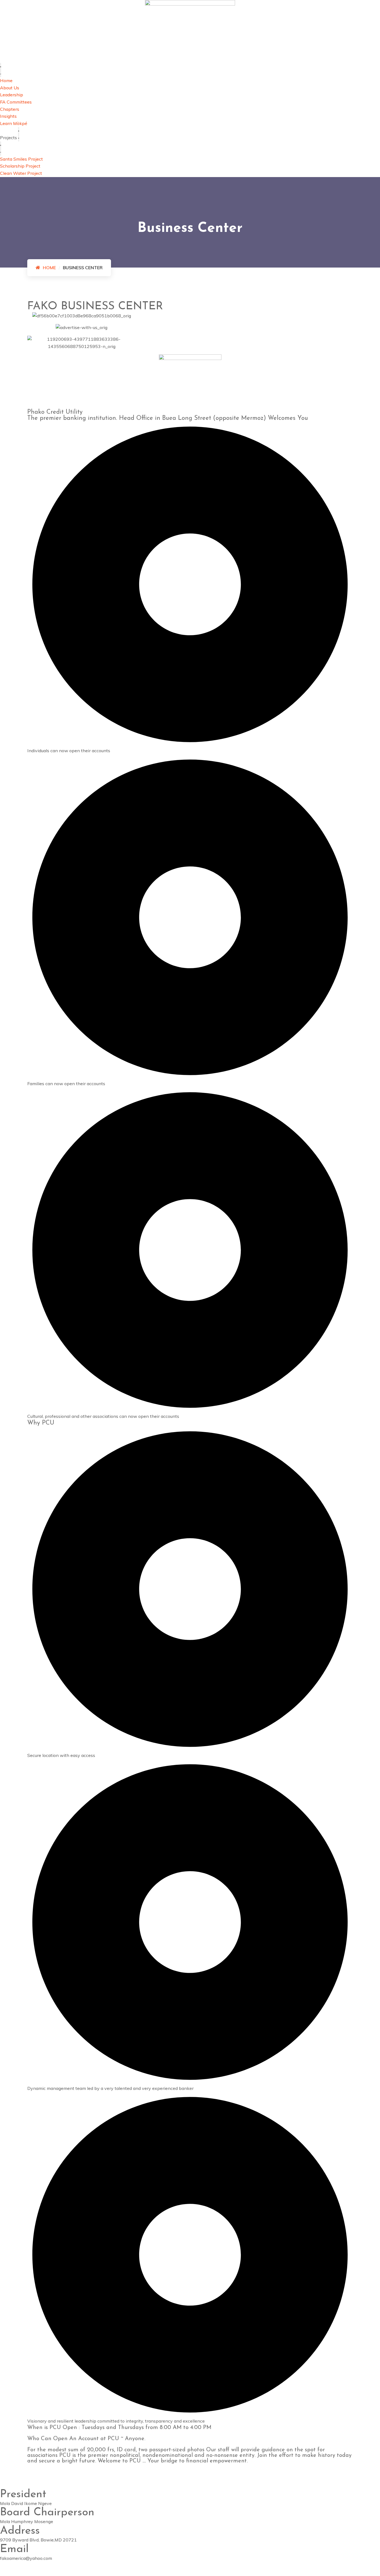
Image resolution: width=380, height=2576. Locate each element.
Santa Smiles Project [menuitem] (21, 159)
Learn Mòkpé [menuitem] (14, 123)
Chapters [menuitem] (10, 109)
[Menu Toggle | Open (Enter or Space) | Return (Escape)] (1, 70)
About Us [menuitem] (10, 88)
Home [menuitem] (6, 80)
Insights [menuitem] (8, 116)
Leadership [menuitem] (12, 95)
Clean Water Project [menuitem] (21, 173)
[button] (19, 134)
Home (49, 268)
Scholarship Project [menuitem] (20, 166)
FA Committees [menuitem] (16, 102)
